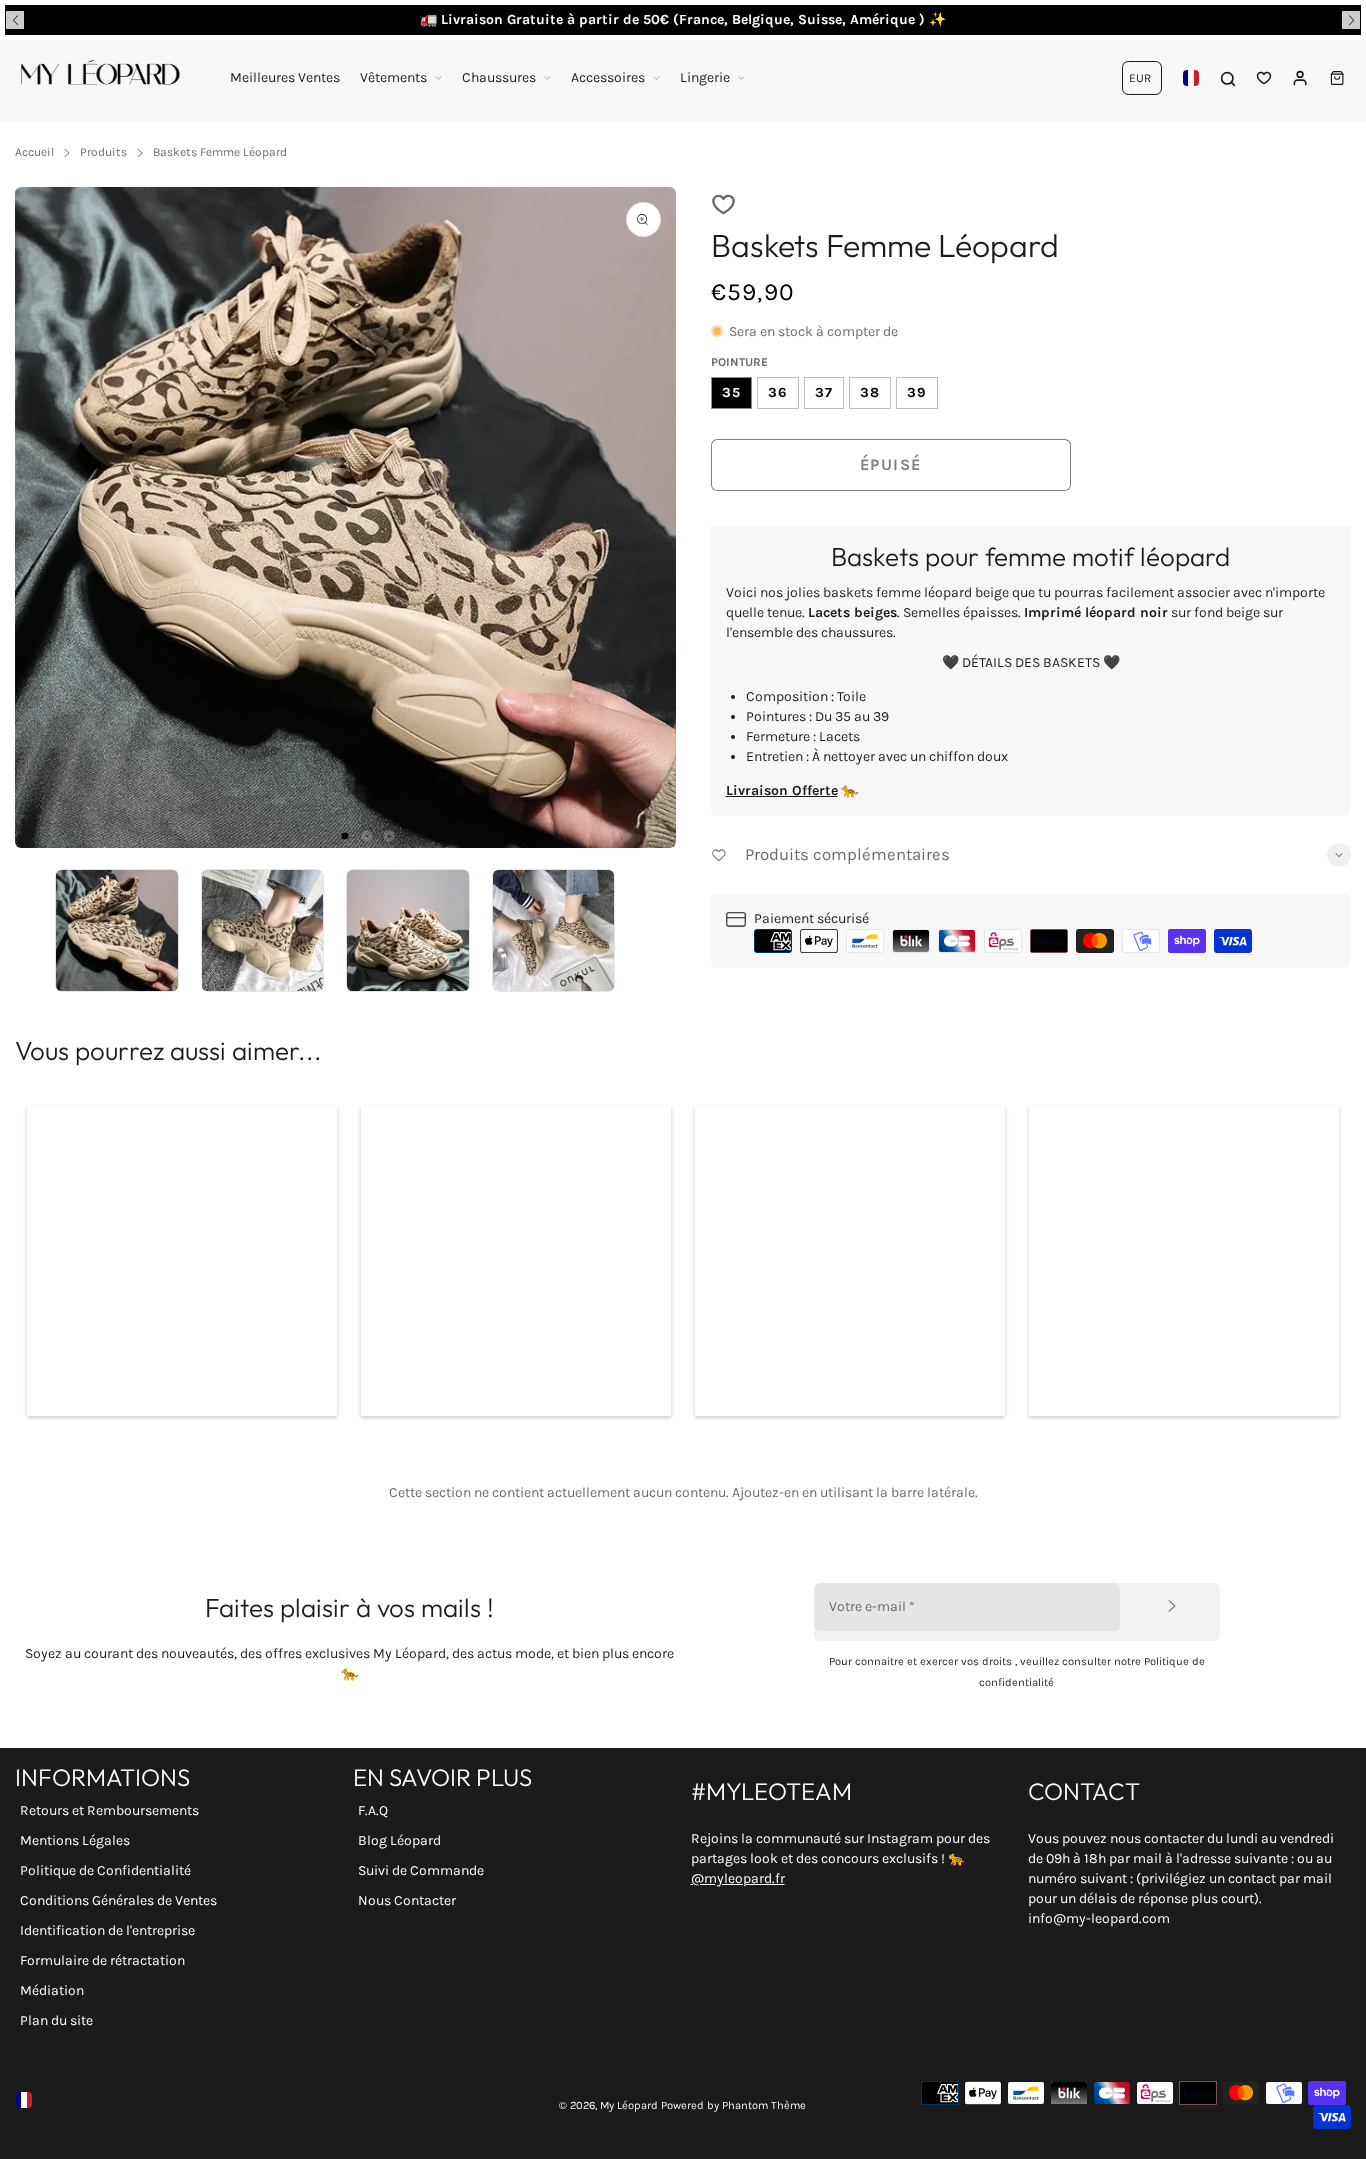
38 (870, 392)
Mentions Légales (75, 1840)
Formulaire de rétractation (102, 1960)
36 (778, 392)
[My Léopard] (100, 78)
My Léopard (629, 2105)
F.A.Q (373, 1810)
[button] (15, 20)
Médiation (52, 1990)
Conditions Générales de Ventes (118, 1900)
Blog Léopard (399, 1840)
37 (824, 392)
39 (917, 392)
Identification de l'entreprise (107, 1930)
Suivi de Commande (421, 1870)
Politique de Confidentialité (105, 1870)
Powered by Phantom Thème (733, 2105)
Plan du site (56, 2020)
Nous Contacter (407, 1900)
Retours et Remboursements (109, 1810)
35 (731, 392)
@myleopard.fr (738, 1878)
